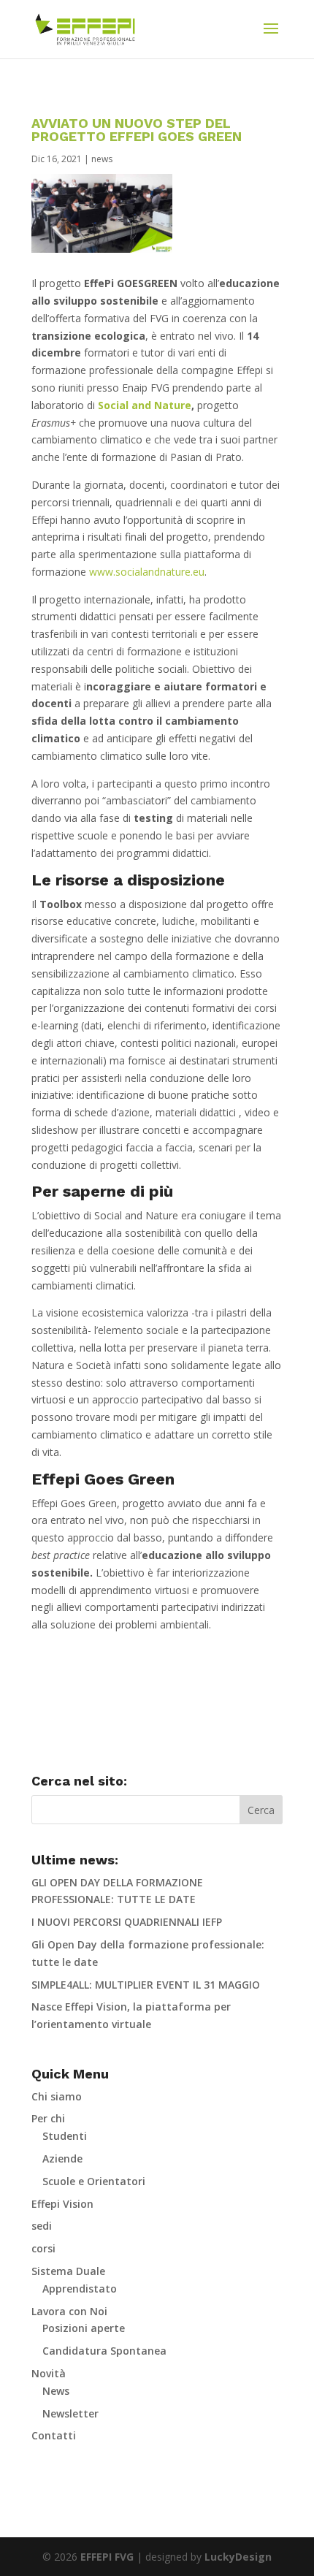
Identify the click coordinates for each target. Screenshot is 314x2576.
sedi (42, 2226)
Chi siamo (57, 2096)
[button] (271, 38)
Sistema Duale (68, 2271)
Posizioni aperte (84, 2328)
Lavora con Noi (69, 2311)
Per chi (48, 2118)
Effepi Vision (62, 2204)
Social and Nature (145, 405)
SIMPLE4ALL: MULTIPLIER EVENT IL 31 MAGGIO (146, 1985)
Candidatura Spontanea (104, 2351)
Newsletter (70, 2413)
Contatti (54, 2435)
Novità (49, 2373)
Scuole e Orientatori (94, 2181)
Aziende (62, 2158)
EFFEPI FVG (107, 2557)
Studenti (65, 2136)
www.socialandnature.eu (147, 572)
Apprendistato (80, 2289)
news (102, 159)
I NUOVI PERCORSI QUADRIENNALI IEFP (127, 1922)
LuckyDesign (238, 2557)
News (56, 2391)
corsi (43, 2248)
